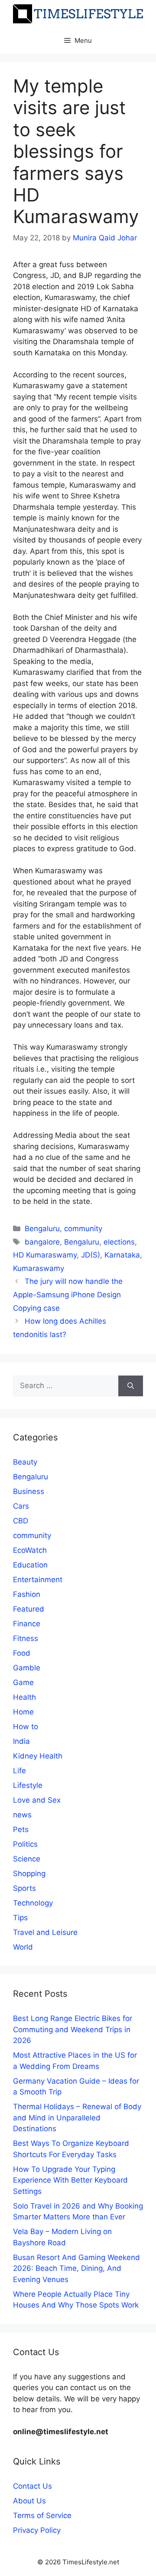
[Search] (131, 1386)
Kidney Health (38, 1756)
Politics (25, 1844)
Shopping (29, 1874)
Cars (21, 1506)
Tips (20, 1918)
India (21, 1741)
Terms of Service (42, 2515)
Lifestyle (28, 1785)
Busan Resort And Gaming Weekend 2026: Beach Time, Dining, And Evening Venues (76, 2268)
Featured (29, 1609)
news (22, 1815)
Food (22, 1653)
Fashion (27, 1594)
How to (26, 1727)
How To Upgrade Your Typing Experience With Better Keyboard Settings (70, 2180)
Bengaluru (42, 1229)
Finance (27, 1624)
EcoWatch (30, 1550)
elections (119, 1242)
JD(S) (91, 1255)
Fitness (26, 1638)
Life (19, 1771)
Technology (33, 1903)
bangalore (42, 1242)
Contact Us (32, 2486)
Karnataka (122, 1255)
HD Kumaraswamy (45, 1255)
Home (23, 1712)
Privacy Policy (37, 2530)
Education (30, 1565)
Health (24, 1697)
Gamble (27, 1668)
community (83, 1229)
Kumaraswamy (39, 1268)
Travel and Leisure (45, 1932)
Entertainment (38, 1580)
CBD (21, 1521)
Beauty (25, 1462)
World (23, 1947)
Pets (21, 1829)
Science (27, 1859)
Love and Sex (37, 1800)
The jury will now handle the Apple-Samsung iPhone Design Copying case (68, 1294)
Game (23, 1682)
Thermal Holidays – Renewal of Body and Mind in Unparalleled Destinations (77, 2118)
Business (29, 1491)
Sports (24, 1888)
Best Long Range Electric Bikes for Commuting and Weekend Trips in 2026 (73, 2029)
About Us (29, 2501)
